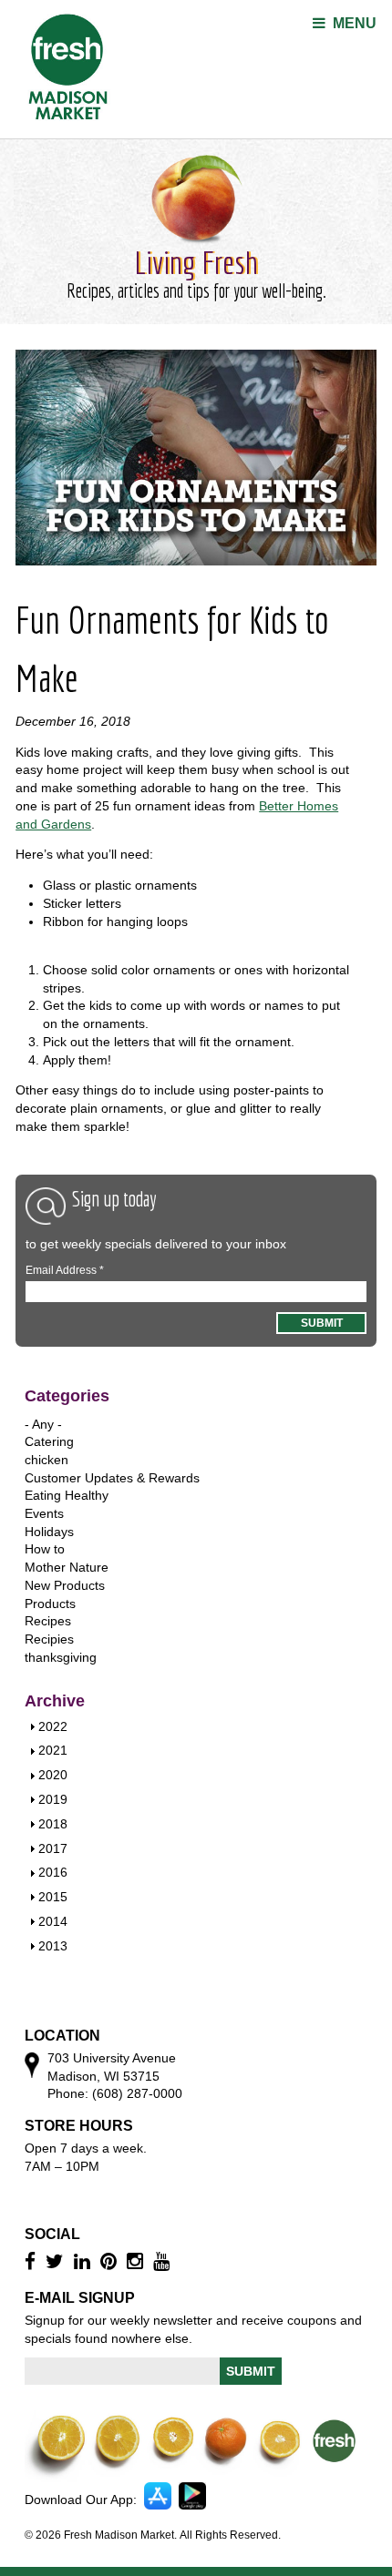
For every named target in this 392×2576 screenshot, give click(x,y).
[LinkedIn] (84, 2261)
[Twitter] (57, 2261)
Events (44, 1513)
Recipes (48, 1621)
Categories (67, 1396)
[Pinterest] (111, 2261)
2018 (53, 1824)
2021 (53, 1750)
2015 (53, 1897)
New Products (65, 1585)
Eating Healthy (67, 1495)
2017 (53, 1848)
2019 (53, 1799)
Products (50, 1604)
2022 (53, 1726)
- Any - (43, 1424)
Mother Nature (67, 1567)
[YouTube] (164, 2261)
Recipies (49, 1639)
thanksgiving (61, 1657)
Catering (49, 1441)
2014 (53, 1921)
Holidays (49, 1532)
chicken (46, 1460)
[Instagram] (137, 2261)
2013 (53, 1946)
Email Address (65, 1270)
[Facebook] (32, 2261)
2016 (53, 1872)
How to (45, 1549)
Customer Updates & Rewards (112, 1478)
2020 (53, 1775)
